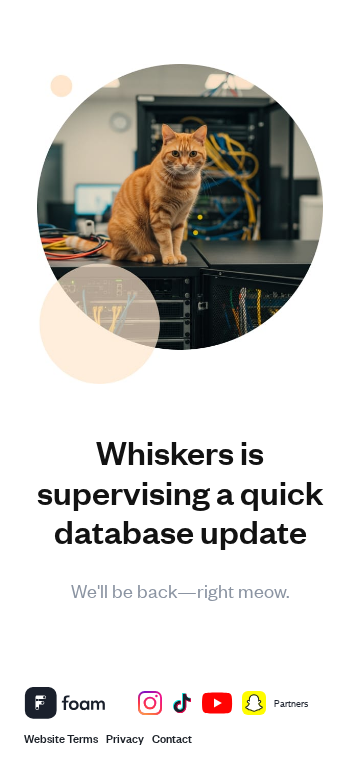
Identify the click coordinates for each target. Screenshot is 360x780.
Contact (172, 737)
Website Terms (61, 737)
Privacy (125, 737)
